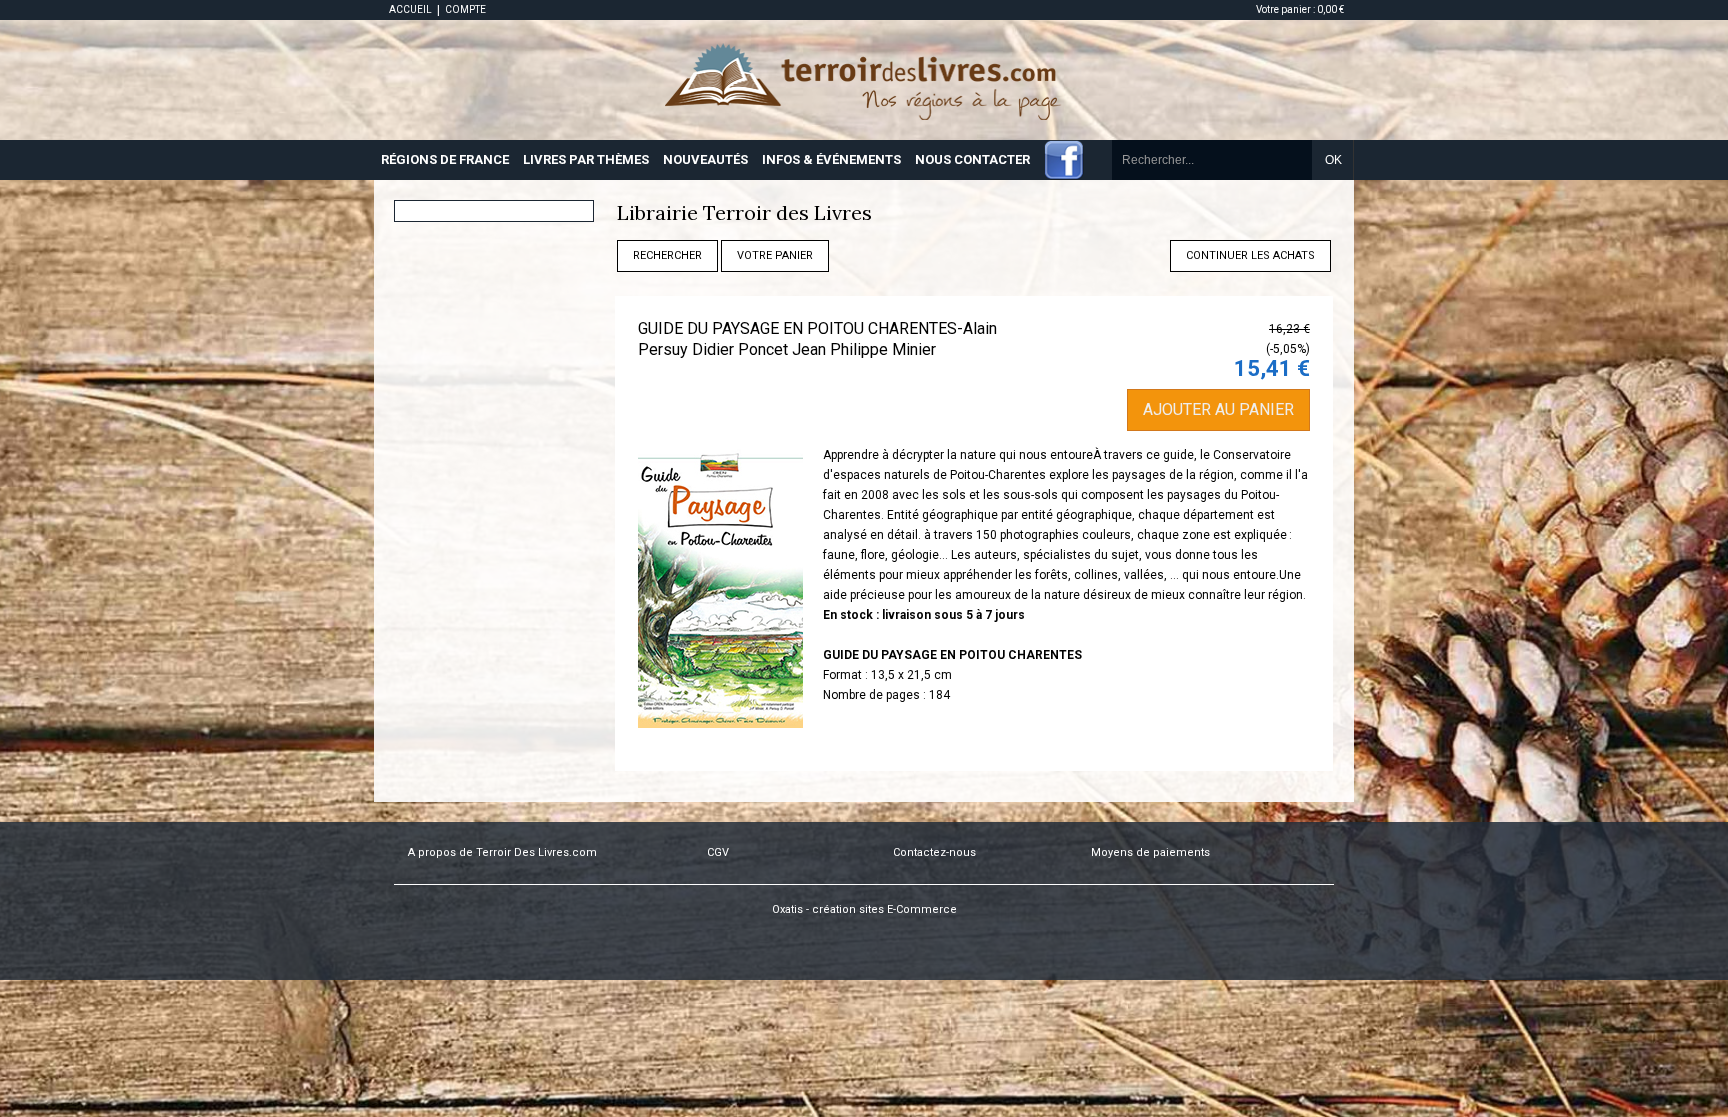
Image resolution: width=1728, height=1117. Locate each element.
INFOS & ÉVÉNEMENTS (831, 159)
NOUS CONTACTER (972, 159)
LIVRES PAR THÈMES (586, 159)
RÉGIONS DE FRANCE (445, 159)
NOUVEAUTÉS (705, 159)
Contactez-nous (934, 852)
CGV (718, 852)
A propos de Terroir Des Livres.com (502, 852)
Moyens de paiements (1150, 852)
